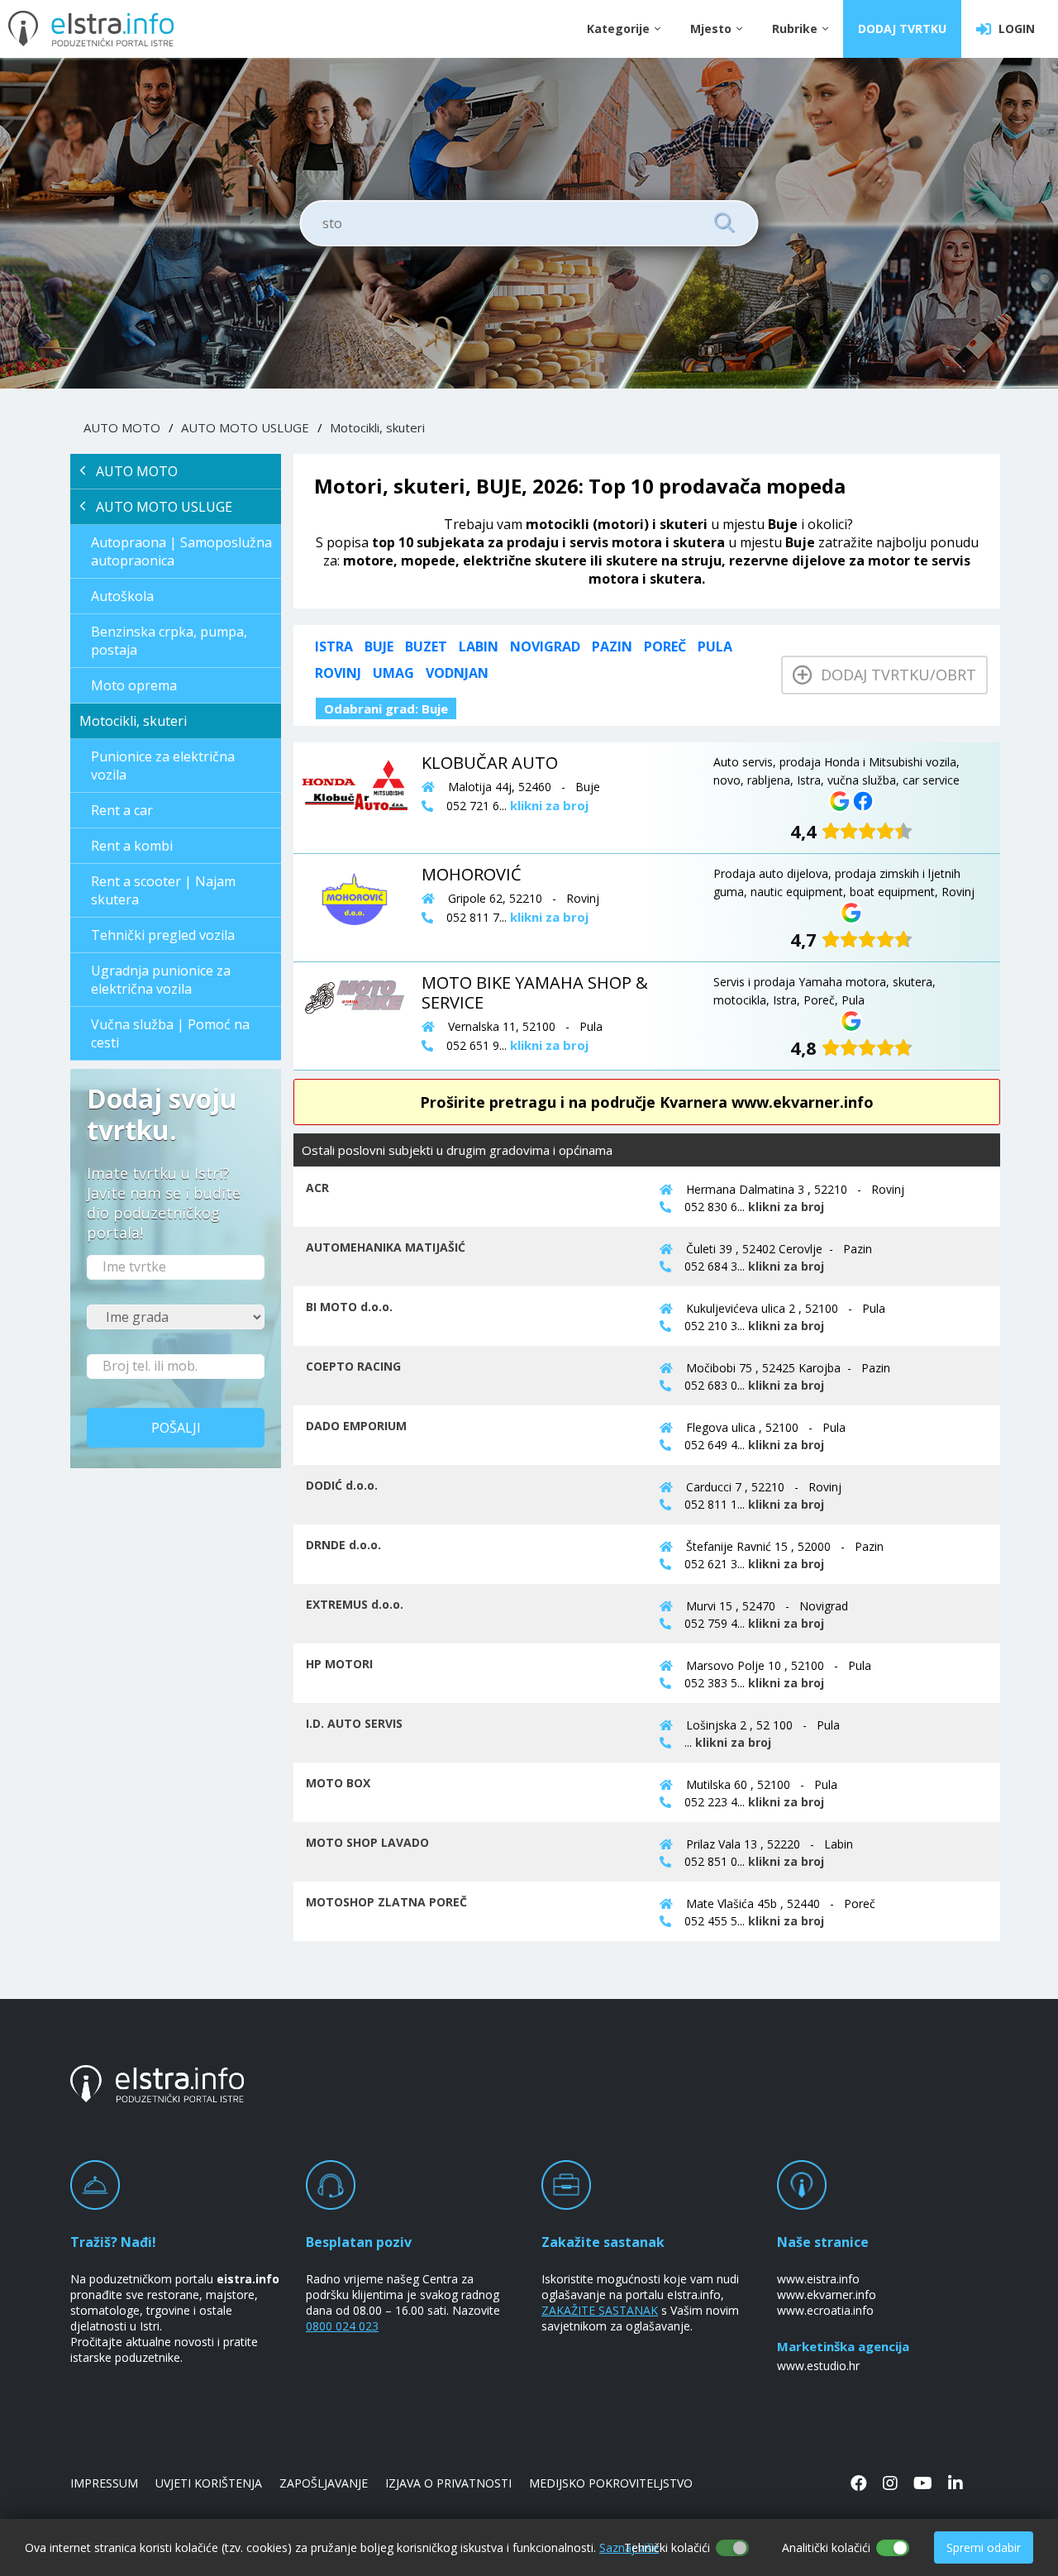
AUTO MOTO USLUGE (245, 427)
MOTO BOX (338, 1783)
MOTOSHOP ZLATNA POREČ (386, 1902)
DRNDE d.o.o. (343, 1545)
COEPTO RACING (353, 1366)
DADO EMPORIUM (356, 1426)
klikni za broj (786, 1207)
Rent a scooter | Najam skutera (163, 890)
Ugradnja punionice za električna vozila (161, 980)
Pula (715, 646)
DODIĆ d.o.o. (342, 1485)
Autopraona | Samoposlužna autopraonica (181, 551)
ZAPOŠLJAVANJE (324, 2483)
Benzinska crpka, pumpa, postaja (169, 641)
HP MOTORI (339, 1664)
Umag (393, 673)
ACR (317, 1188)
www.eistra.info (818, 2279)
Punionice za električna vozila (163, 766)
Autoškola (122, 596)
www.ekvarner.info (827, 2295)
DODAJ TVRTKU (902, 29)
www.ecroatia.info (825, 2310)
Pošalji (176, 1428)
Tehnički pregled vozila (163, 935)
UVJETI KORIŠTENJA (209, 2483)
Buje (379, 646)
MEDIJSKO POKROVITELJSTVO (611, 2483)
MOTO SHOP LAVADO (367, 1842)
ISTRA (334, 646)
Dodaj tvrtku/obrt (894, 675)
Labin (479, 646)
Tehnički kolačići (667, 2547)
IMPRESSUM (104, 2483)
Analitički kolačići (826, 2547)
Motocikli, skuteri (377, 427)
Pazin (612, 646)
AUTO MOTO (122, 427)
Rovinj (338, 673)
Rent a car (122, 810)
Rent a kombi (132, 846)
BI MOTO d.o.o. (349, 1307)
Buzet (426, 646)
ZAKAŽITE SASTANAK (600, 2310)
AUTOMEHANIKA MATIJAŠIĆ (386, 1247)
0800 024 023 (342, 2326)
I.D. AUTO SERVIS (354, 1723)
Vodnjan (457, 673)
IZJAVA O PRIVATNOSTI (448, 2483)
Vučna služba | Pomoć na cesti (170, 1033)
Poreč (665, 646)
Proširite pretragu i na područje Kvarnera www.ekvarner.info (647, 1102)
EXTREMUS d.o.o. (355, 1604)
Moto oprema (134, 685)
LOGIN (1013, 29)
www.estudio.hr (818, 2366)
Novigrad (545, 646)
